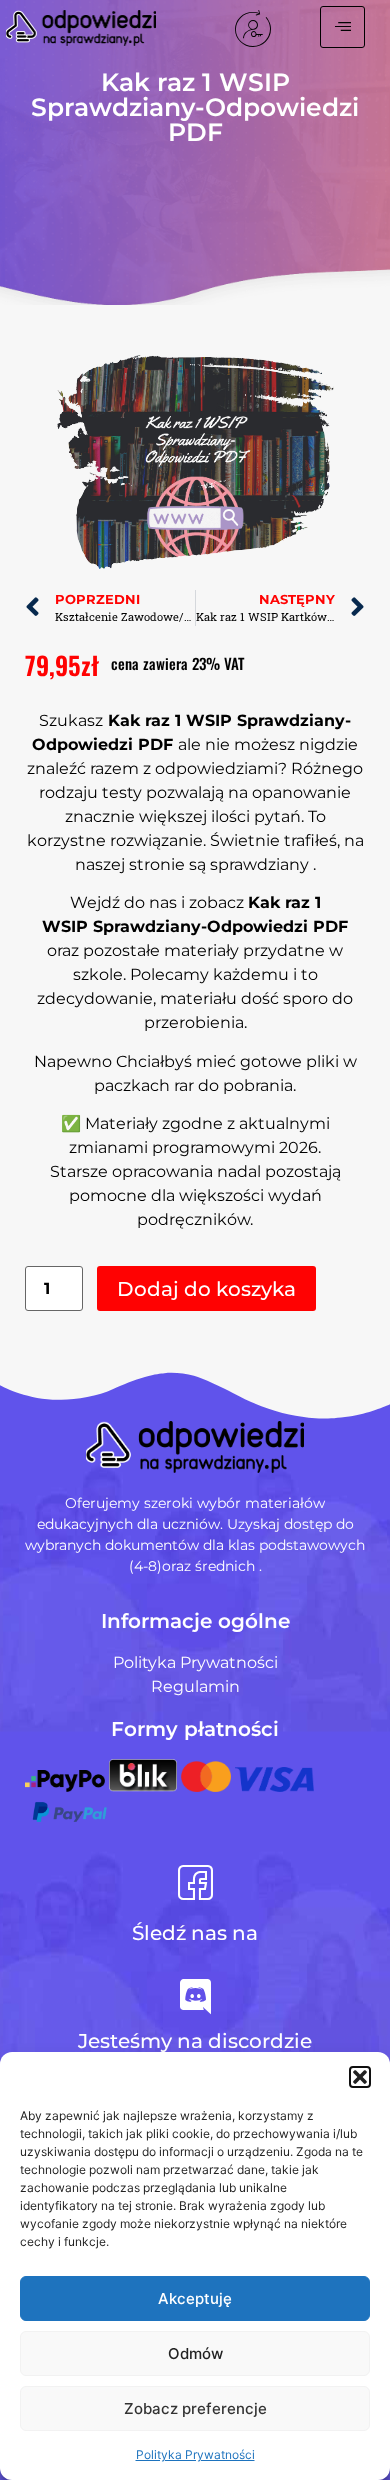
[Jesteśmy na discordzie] (195, 1996)
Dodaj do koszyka (206, 1289)
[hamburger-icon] (342, 27)
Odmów (195, 2353)
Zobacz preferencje (195, 2408)
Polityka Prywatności (195, 2454)
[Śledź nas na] (195, 1882)
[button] (360, 2077)
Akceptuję (195, 2298)
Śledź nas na (195, 1933)
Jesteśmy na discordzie (195, 2041)
